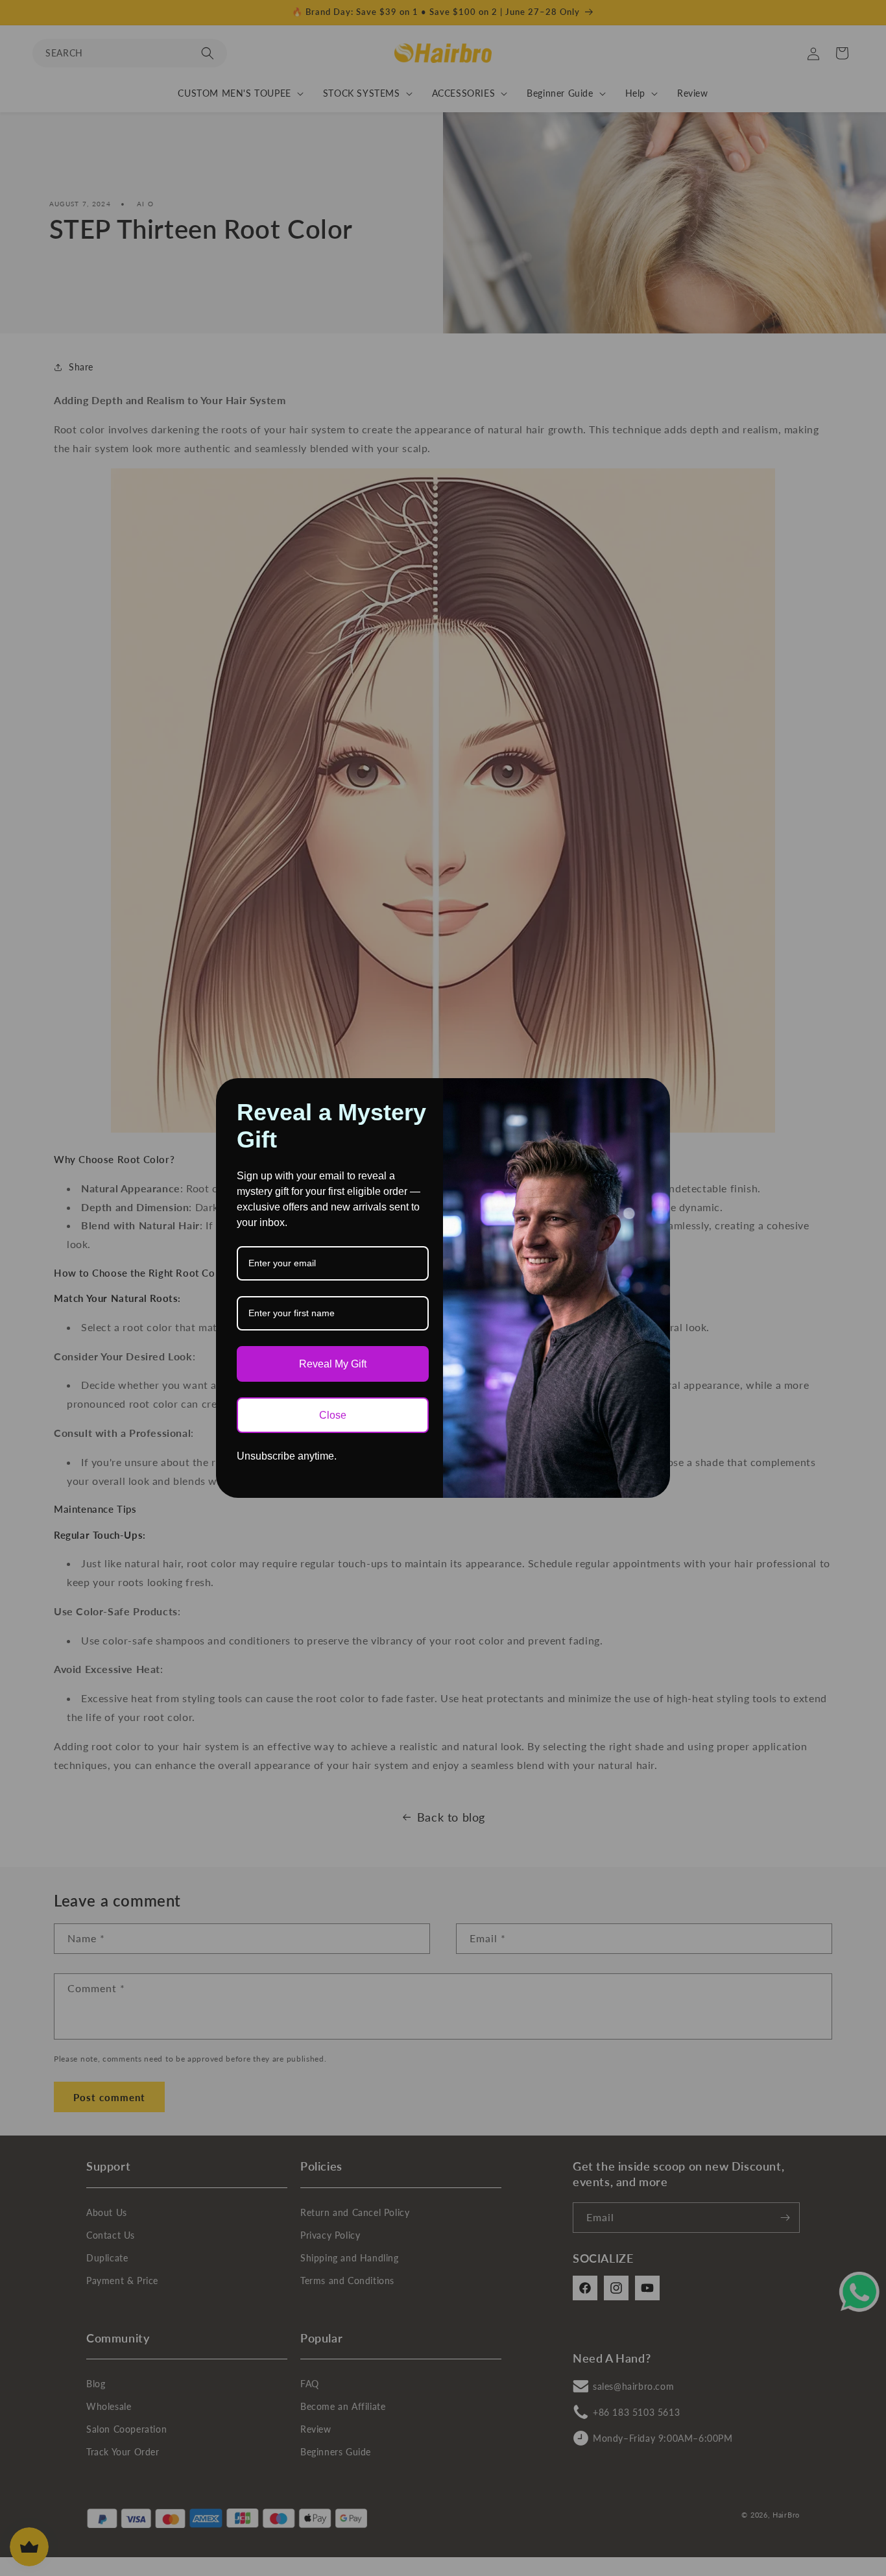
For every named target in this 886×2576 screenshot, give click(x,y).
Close (333, 1415)
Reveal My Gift (333, 1364)
